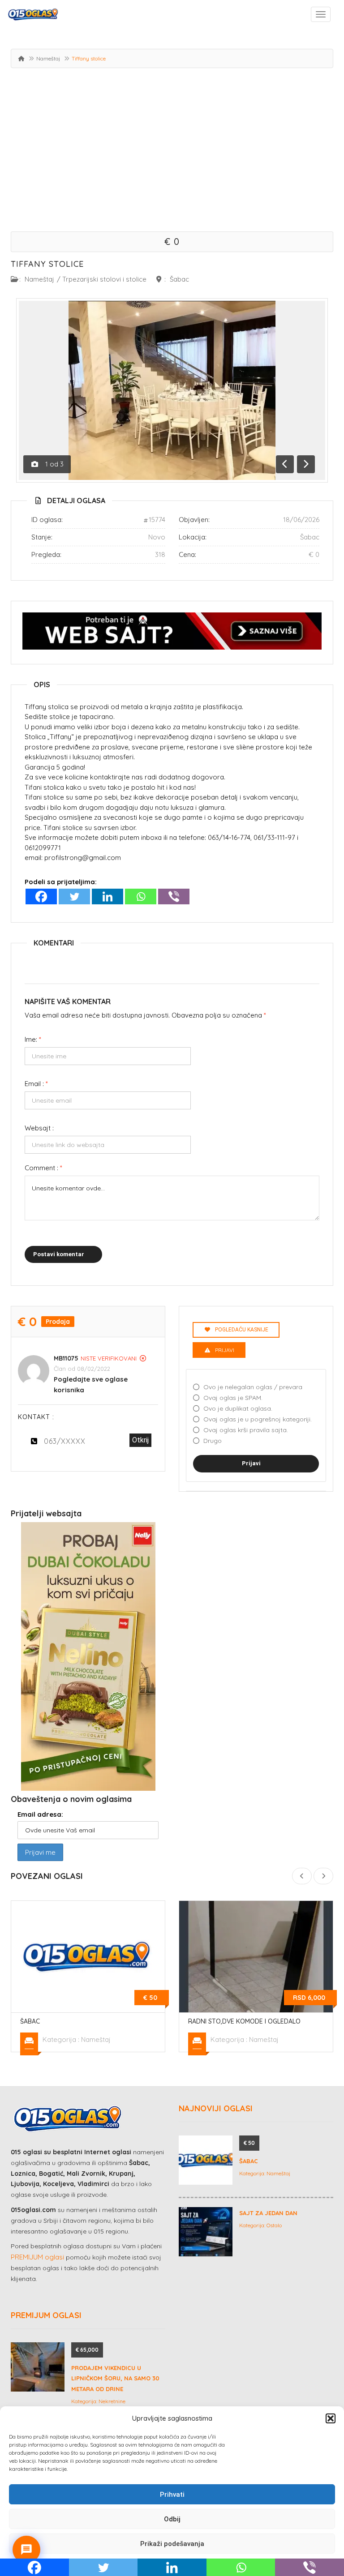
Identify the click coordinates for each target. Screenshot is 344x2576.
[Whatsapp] (141, 896)
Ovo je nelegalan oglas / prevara (253, 1387)
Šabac (179, 279)
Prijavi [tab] (225, 1350)
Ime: (33, 1039)
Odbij (172, 2519)
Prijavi (251, 1463)
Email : (36, 1084)
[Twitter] (74, 896)
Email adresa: (40, 1814)
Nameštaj (48, 58)
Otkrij (140, 1440)
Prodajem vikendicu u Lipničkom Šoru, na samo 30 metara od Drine (115, 2378)
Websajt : (39, 1128)
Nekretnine (112, 2401)
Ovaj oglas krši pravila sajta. (246, 1430)
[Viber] (174, 896)
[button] (331, 2418)
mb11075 (66, 1358)
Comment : (43, 1168)
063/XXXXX (65, 1441)
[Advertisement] (172, 151)
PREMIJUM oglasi (37, 2257)
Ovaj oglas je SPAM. (233, 1398)
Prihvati (172, 2495)
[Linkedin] (107, 896)
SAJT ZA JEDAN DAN (268, 2213)
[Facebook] (41, 896)
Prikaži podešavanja (172, 2544)
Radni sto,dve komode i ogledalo (244, 2021)
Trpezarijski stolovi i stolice (104, 279)
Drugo (213, 1441)
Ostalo (274, 2225)
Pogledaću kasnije (242, 1330)
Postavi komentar (59, 1254)
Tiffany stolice (47, 264)
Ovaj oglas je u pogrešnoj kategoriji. (258, 1419)
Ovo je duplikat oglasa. (238, 1408)
